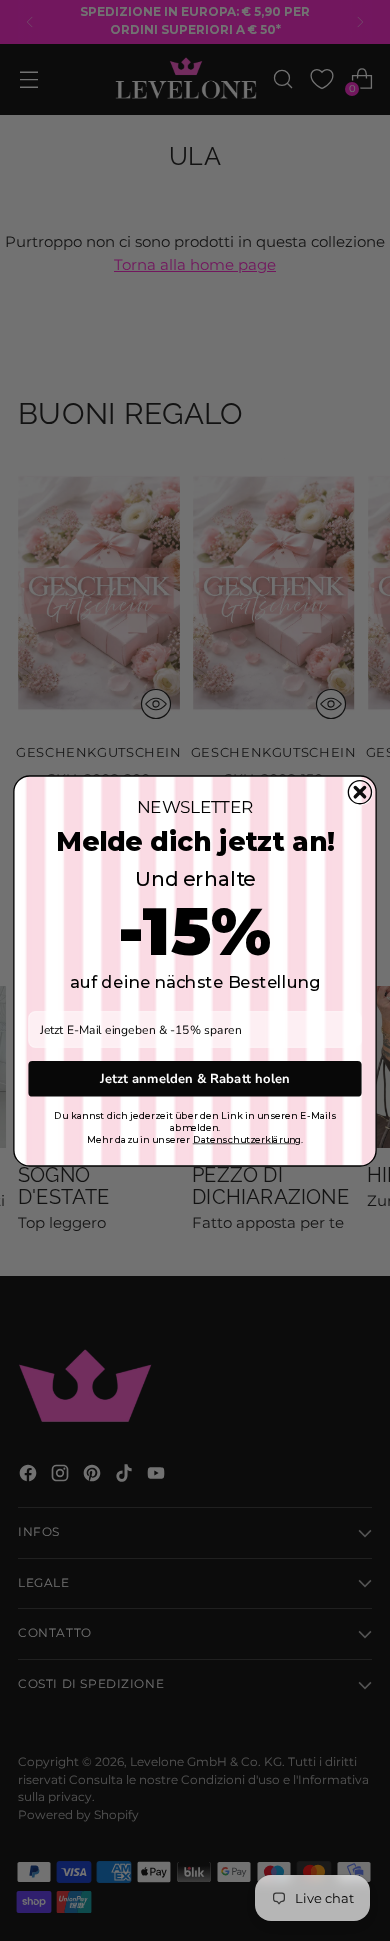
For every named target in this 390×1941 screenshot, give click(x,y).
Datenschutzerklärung (247, 1139)
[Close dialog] (359, 791)
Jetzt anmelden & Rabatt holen (195, 1078)
